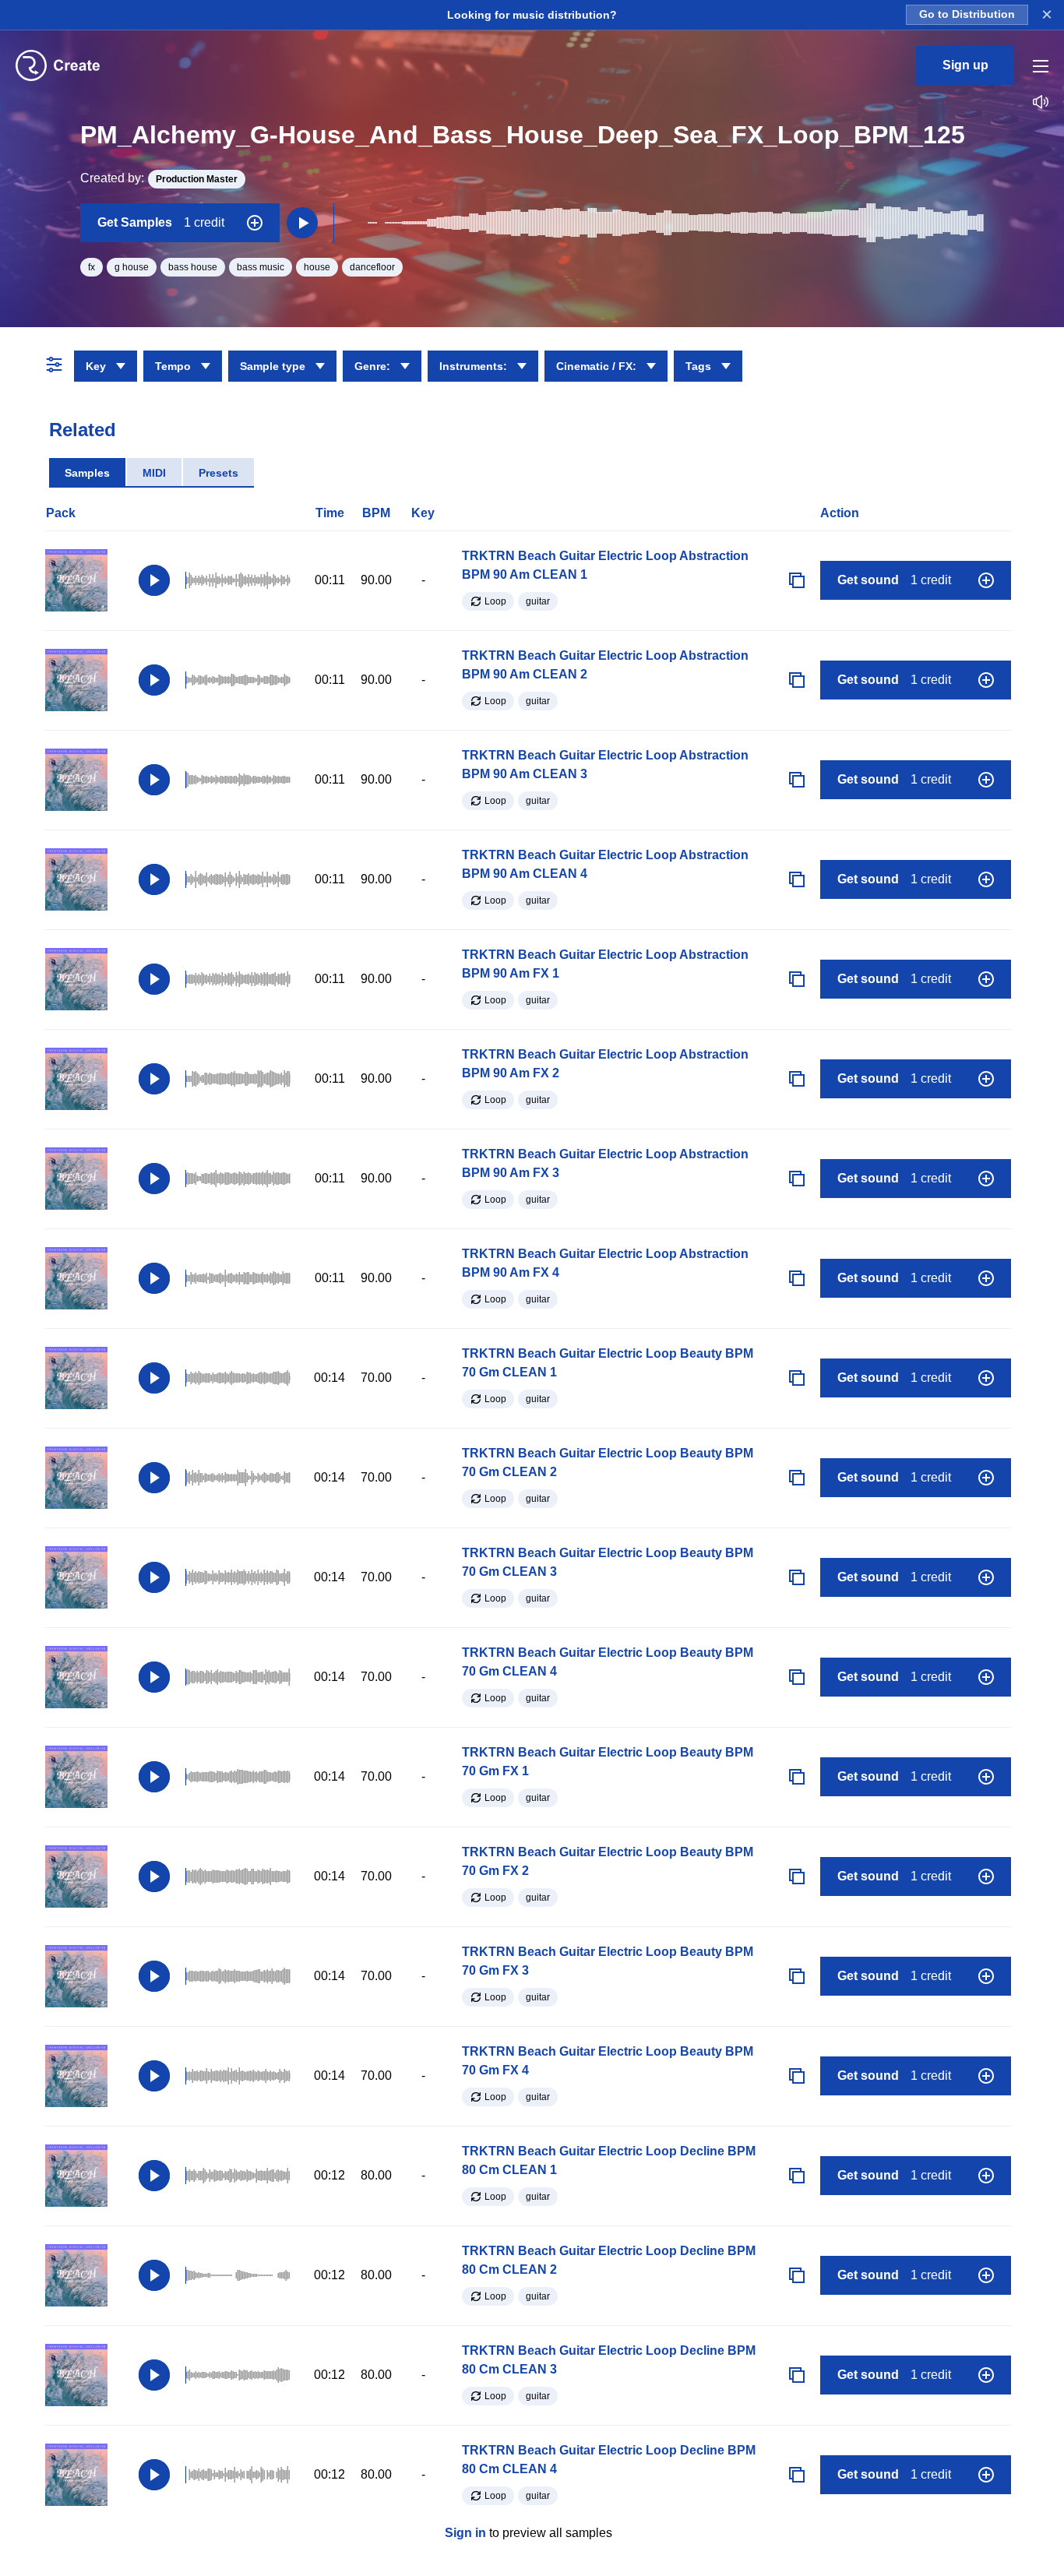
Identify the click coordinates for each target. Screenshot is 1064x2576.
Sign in (465, 2533)
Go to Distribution (967, 14)
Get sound (894, 580)
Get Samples (161, 222)
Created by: (159, 178)
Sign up (965, 65)
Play (154, 580)
